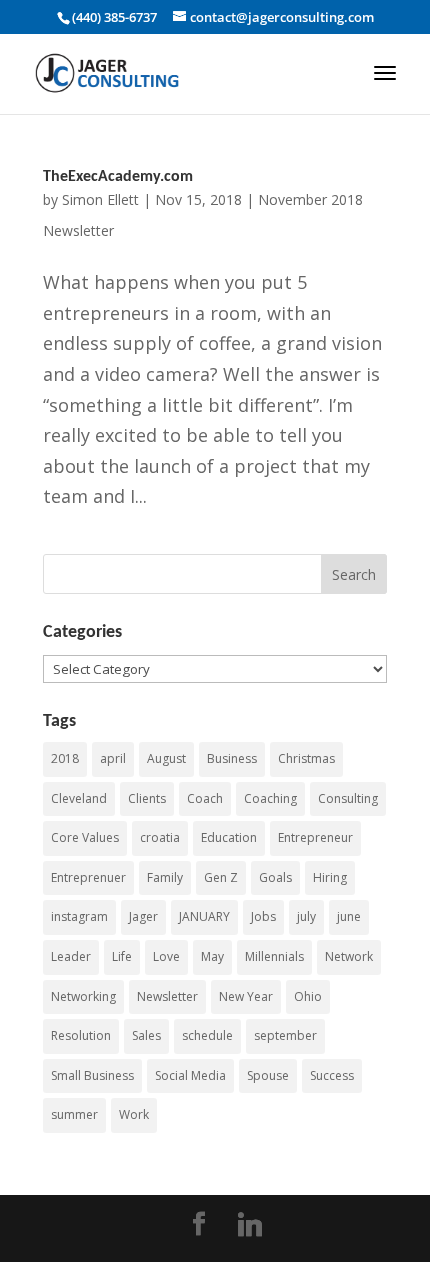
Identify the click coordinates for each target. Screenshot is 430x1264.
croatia (160, 837)
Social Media (190, 1075)
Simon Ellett (100, 199)
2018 (65, 758)
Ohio (308, 996)
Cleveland (79, 798)
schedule (207, 1035)
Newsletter (167, 996)
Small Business (92, 1075)
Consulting (348, 798)
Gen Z (221, 877)
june (349, 916)
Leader (71, 956)
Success (332, 1075)
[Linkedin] (250, 1225)
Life (122, 956)
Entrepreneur (315, 837)
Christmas (306, 758)
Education (229, 837)
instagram (79, 916)
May (212, 956)
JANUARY (204, 916)
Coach (205, 798)
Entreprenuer (88, 877)
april (113, 758)
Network (349, 956)
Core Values (85, 837)
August (166, 758)
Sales (146, 1035)
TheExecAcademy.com (118, 177)
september (285, 1035)
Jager (143, 916)
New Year (246, 996)
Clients (147, 798)
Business (232, 758)
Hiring (330, 877)
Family (165, 877)
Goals (275, 877)
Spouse (268, 1075)
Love (166, 956)
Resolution (81, 1035)
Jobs (263, 916)
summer (74, 1114)
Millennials (274, 956)
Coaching (270, 798)
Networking (83, 996)
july (306, 916)
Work (134, 1114)
